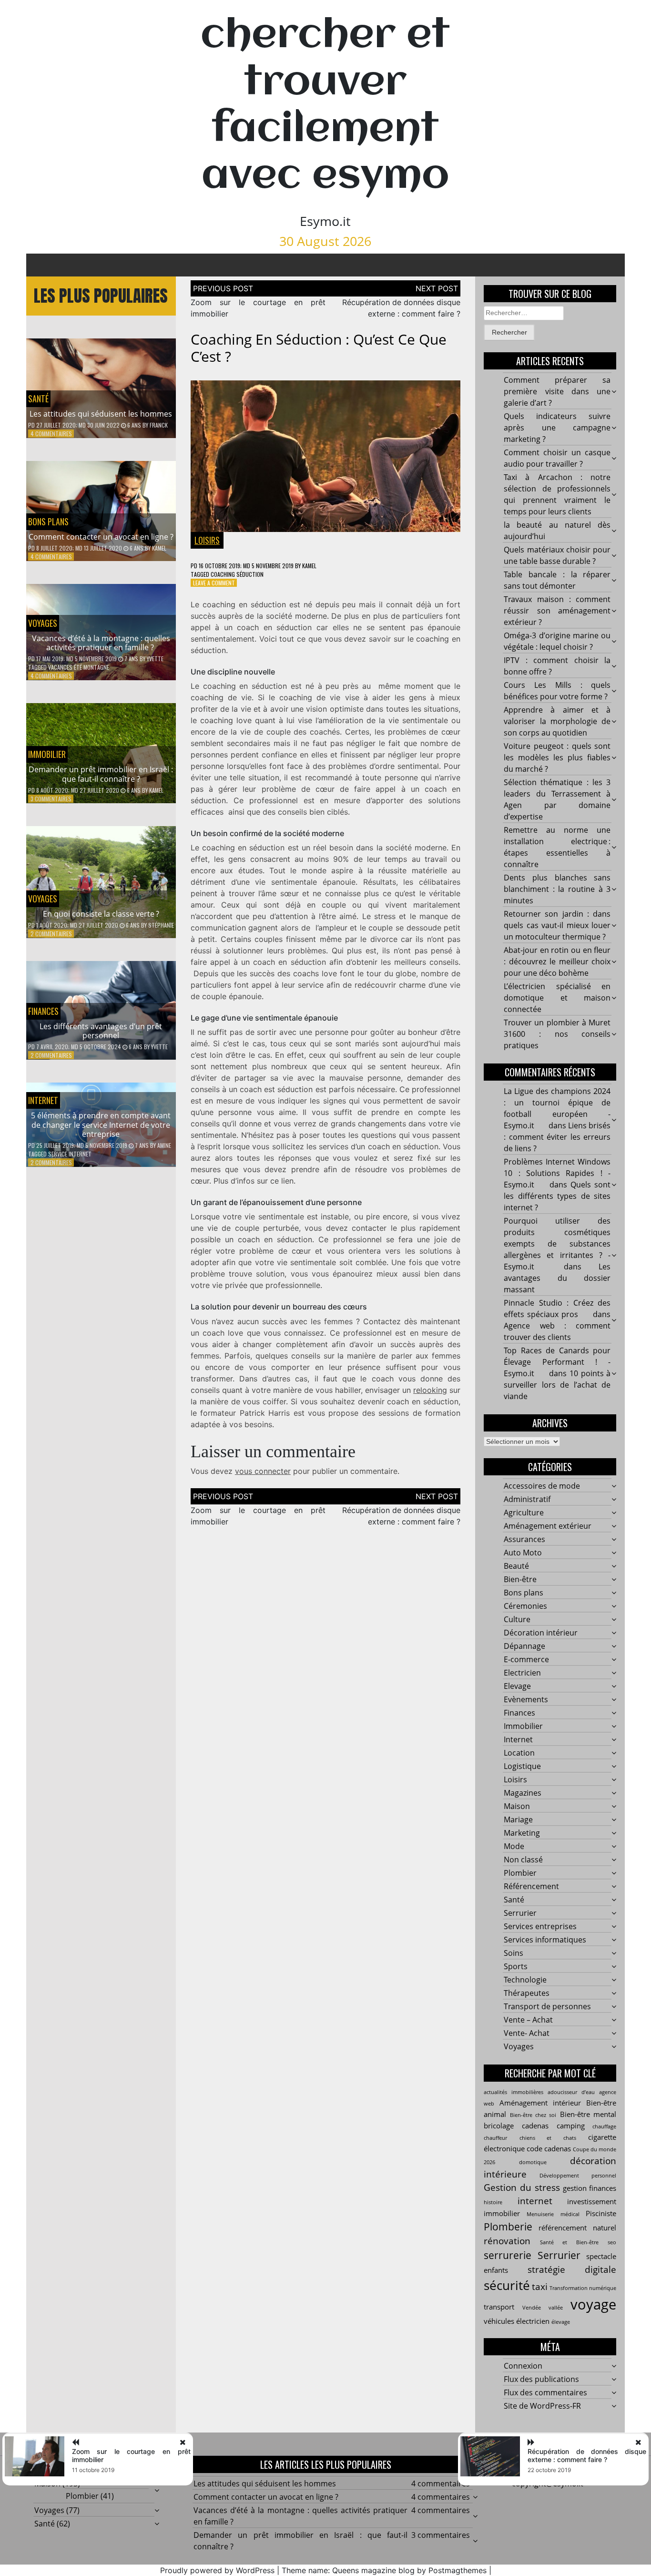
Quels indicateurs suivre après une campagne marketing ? (557, 428)
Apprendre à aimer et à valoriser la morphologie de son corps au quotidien (557, 721)
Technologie (525, 1980)
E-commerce (526, 1659)
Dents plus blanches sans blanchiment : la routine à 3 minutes (557, 889)
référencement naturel (577, 2228)
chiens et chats (548, 2138)
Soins (514, 1953)
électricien (533, 2321)
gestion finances (590, 2188)
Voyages (43, 623)
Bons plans (48, 521)
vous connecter (263, 1471)
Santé (38, 399)
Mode (514, 1846)
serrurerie (508, 2255)
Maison (517, 1806)
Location (519, 1753)
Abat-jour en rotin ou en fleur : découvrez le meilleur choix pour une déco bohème (557, 961)
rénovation (507, 2241)
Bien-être (520, 1579)
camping (571, 2126)
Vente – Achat (528, 2020)
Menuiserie (540, 2214)
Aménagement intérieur (540, 2103)
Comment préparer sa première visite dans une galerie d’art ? (557, 391)
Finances (43, 1011)
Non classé (523, 1860)
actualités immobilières (514, 2092)
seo (612, 2242)
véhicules (499, 2321)
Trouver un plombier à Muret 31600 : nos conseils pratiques (557, 1034)
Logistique (522, 1766)
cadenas (535, 2126)
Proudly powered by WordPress (217, 2570)
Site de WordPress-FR (542, 2406)
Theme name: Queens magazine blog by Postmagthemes (384, 2570)
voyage (593, 2304)
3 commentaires (51, 799)
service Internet (70, 1154)
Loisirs (207, 540)
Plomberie (508, 2226)
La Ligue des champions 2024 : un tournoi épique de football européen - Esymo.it (557, 1108)
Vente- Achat (527, 2033)
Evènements (526, 1699)
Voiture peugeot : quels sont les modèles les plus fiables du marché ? (557, 757)
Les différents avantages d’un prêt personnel (101, 1031)
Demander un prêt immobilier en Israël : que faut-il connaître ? (101, 774)
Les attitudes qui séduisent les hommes (101, 414)
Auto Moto (523, 1553)
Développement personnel (578, 2176)
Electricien (522, 1673)
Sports (516, 1966)
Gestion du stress (522, 2187)
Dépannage (524, 1646)
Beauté (516, 1566)
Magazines (523, 1793)
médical (570, 2214)
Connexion (523, 2366)
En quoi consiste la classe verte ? (101, 914)
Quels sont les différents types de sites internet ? (557, 1196)
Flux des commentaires (545, 2392)
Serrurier (520, 1913)
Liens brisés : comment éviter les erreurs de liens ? (557, 1137)
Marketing (522, 1833)
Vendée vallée (543, 2308)
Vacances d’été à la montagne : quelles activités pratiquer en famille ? (101, 643)
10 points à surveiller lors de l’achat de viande (557, 1385)
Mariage (518, 1820)
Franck (159, 425)
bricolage (499, 2126)
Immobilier (47, 754)
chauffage (604, 2126)
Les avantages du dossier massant (557, 1278)
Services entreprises (540, 1926)
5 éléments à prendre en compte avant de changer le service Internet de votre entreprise (101, 1124)
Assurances (524, 1539)
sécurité (507, 2285)
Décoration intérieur (541, 1633)
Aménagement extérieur (548, 1526)
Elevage (517, 1686)
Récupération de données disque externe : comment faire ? (587, 2455)
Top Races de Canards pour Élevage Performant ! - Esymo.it (557, 1362)
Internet (43, 1100)
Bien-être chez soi (533, 2115)
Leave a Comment (214, 583)
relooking (430, 1390)
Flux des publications (541, 2379)
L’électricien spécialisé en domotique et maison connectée (557, 998)
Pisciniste (601, 2213)
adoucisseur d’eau (571, 2092)
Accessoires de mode (542, 1486)
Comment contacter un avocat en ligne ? (101, 537)
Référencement (531, 1886)
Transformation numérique (583, 2288)
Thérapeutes (527, 1993)
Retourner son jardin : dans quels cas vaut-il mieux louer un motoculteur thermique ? (557, 925)
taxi (540, 2286)
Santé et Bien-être (569, 2242)
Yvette (155, 659)
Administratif (527, 1499)
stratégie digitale (572, 2269)
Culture (517, 1619)
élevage (561, 2322)
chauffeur (495, 2138)
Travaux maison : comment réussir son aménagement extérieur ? (557, 611)
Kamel (159, 548)
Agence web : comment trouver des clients (557, 1331)
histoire (493, 2202)
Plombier (520, 1873)
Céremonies (525, 1606)
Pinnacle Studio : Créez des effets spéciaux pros (557, 1308)
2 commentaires (51, 934)
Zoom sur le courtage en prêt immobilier (131, 2455)
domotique (533, 2162)
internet (535, 2201)
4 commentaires (51, 434)
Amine (164, 1145)
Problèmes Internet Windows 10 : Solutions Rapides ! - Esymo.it (557, 1173)
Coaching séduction (237, 574)
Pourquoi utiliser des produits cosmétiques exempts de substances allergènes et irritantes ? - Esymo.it (557, 1244)
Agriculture (524, 1513)
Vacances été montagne (79, 667)
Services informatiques (545, 1940)
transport (499, 2307)
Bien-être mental (588, 2114)
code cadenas (549, 2148)
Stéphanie (161, 925)
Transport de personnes (547, 2006)
